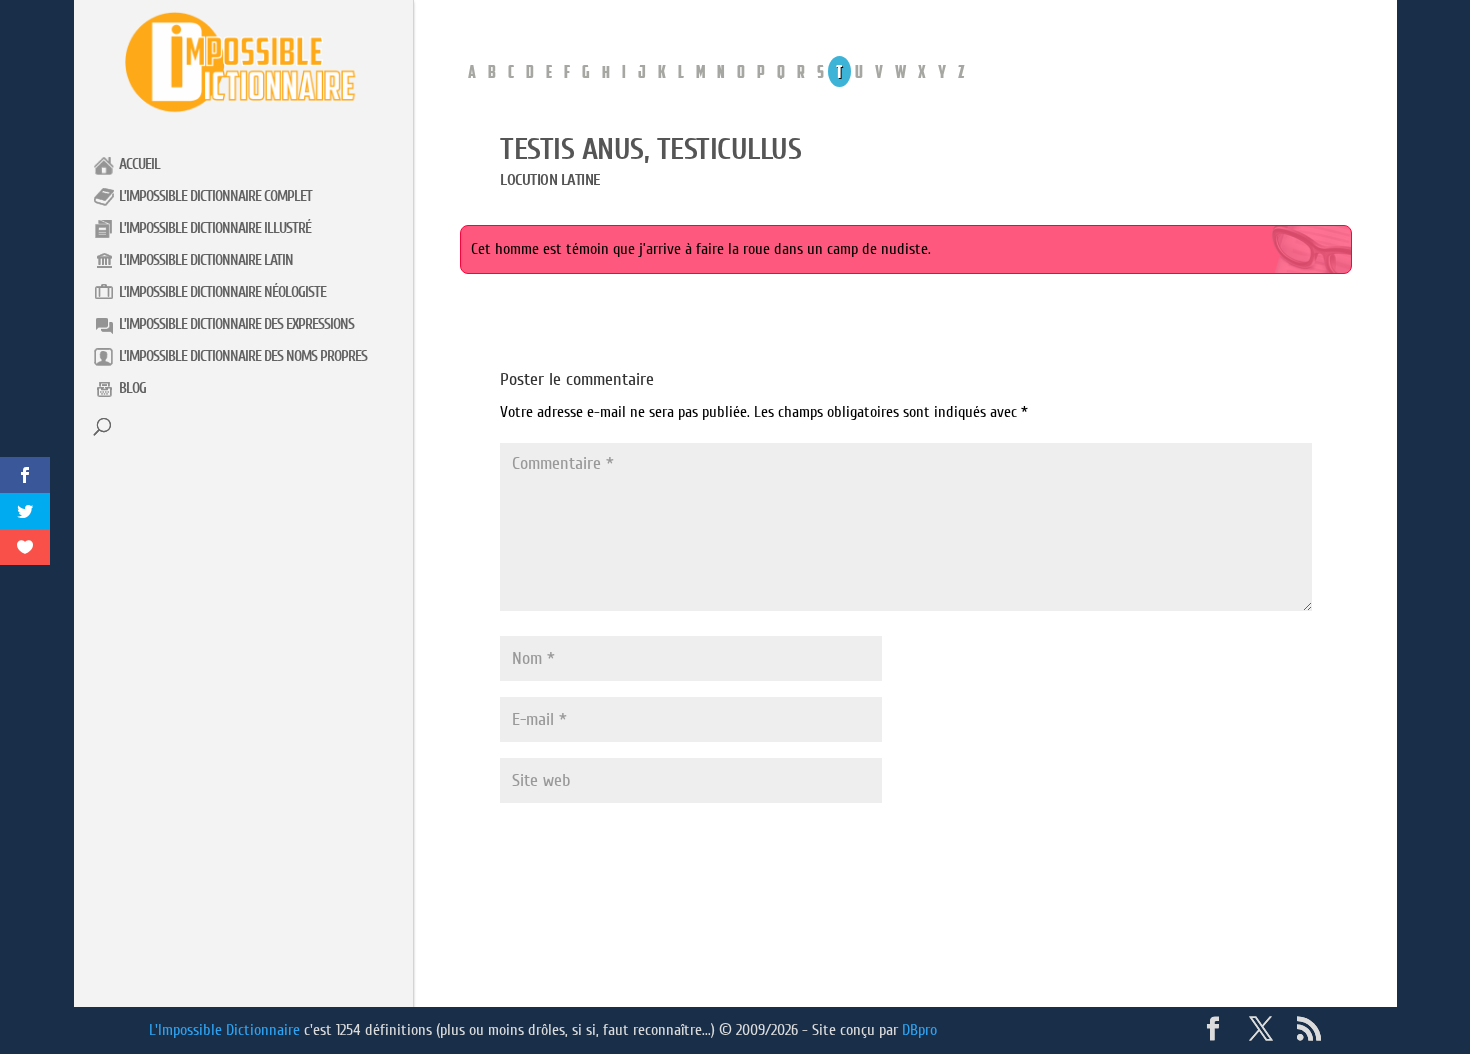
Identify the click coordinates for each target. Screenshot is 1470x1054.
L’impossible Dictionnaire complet (215, 196)
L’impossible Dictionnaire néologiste (222, 292)
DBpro (919, 1030)
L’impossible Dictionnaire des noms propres (243, 356)
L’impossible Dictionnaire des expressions (236, 324)
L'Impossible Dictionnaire (224, 1030)
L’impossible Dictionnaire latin (206, 260)
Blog (132, 388)
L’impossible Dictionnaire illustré (215, 228)
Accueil (139, 164)
